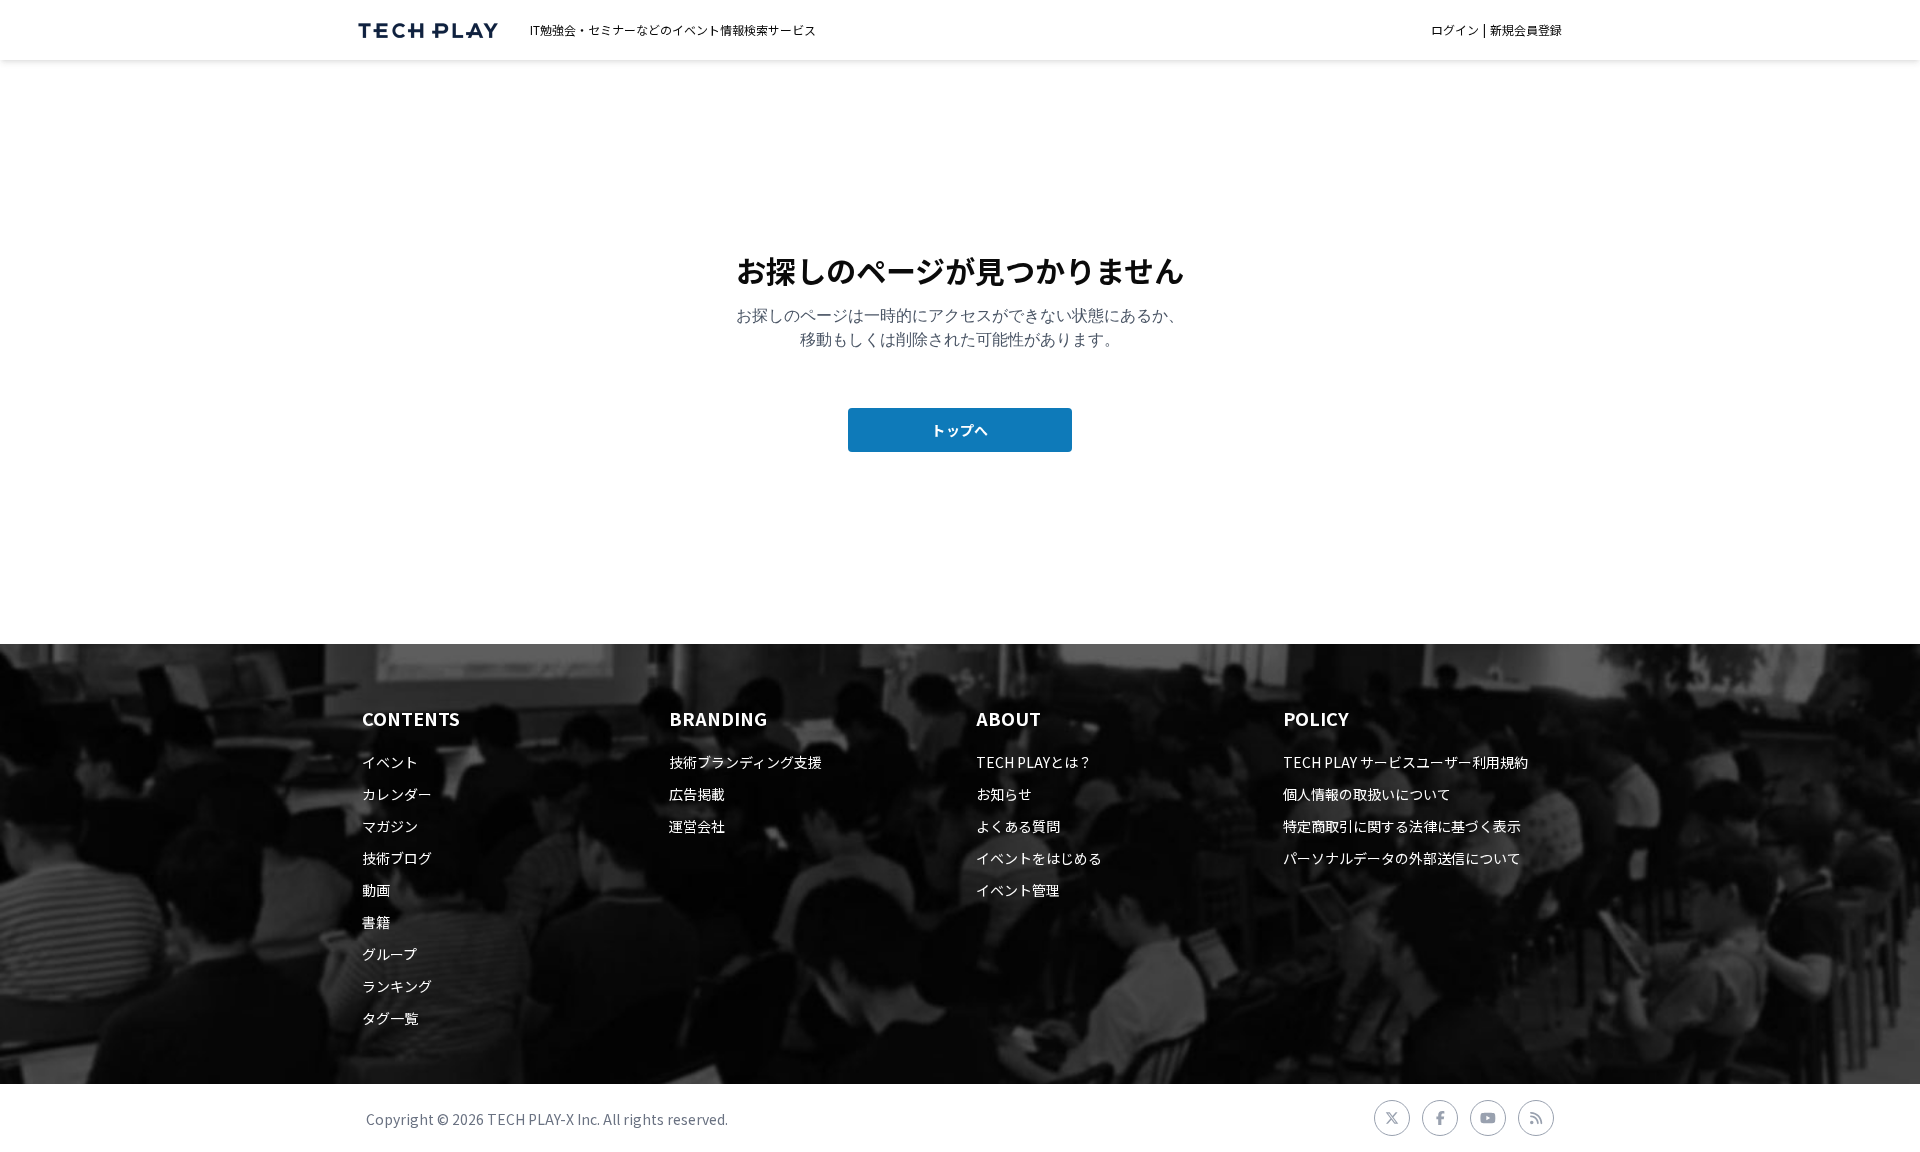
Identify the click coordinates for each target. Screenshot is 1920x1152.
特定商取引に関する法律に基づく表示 (1402, 826)
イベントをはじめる (1039, 858)
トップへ (959, 430)
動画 (376, 890)
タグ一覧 (390, 1018)
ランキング (397, 986)
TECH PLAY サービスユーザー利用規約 (1405, 762)
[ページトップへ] (428, 30)
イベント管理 (1018, 890)
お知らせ (1004, 794)
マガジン (390, 826)
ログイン (1455, 30)
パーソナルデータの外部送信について (1402, 858)
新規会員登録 (1526, 30)
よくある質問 (1018, 826)
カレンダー (397, 794)
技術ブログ (397, 858)
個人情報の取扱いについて (1367, 794)
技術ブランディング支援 (745, 762)
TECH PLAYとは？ (1034, 762)
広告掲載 (697, 794)
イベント (390, 762)
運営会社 (697, 826)
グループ (389, 954)
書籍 (376, 922)
